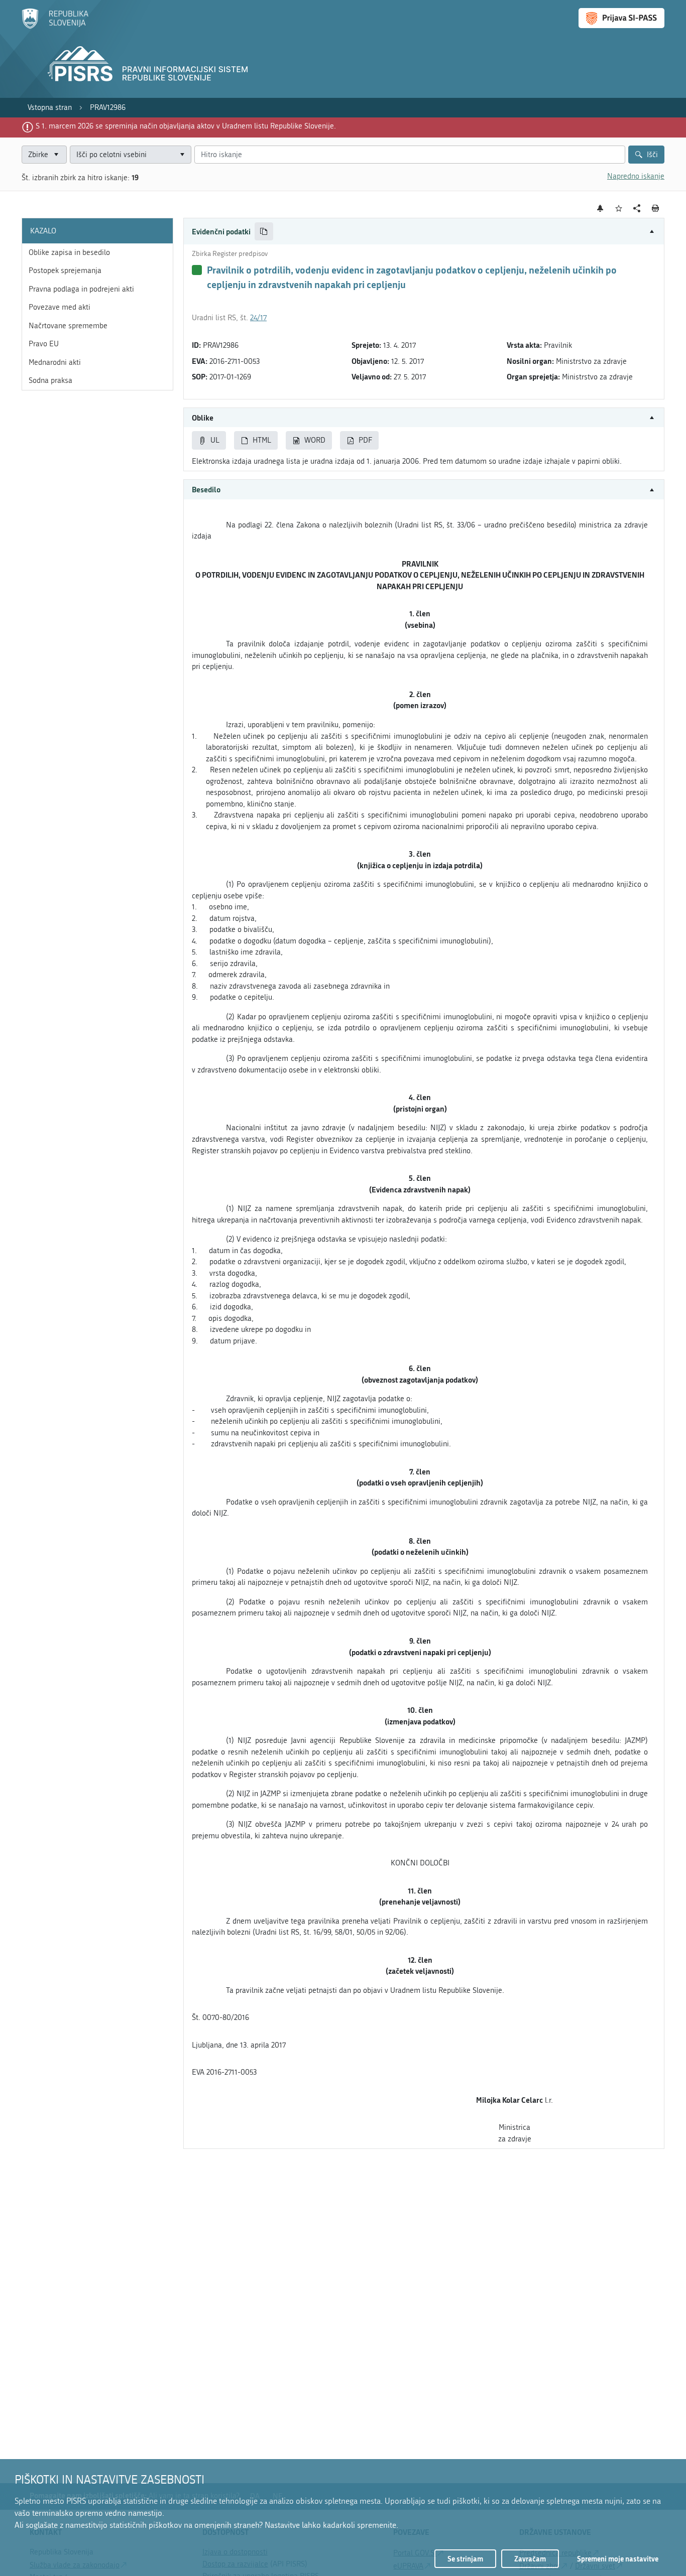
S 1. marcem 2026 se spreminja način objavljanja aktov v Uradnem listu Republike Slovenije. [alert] (186, 126)
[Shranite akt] (619, 209)
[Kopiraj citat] (264, 232)
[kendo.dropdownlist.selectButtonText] (182, 155)
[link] (50, 108)
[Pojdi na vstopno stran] (55, 27)
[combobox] (131, 155)
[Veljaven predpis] (197, 270)
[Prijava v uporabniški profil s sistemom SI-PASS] (621, 18)
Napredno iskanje (636, 176)
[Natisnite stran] (656, 208)
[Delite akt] (637, 209)
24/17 (258, 318)
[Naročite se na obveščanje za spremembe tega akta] (600, 208)
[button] (424, 232)
